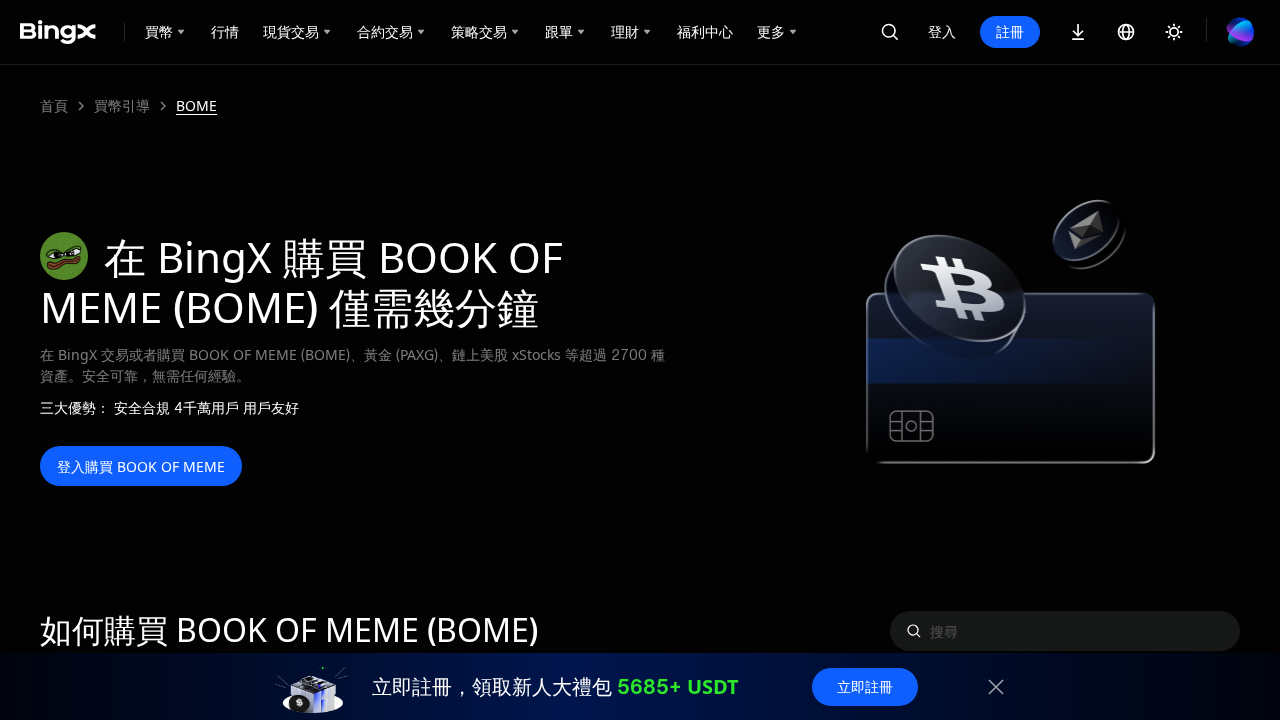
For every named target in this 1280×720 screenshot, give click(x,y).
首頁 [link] (54, 106)
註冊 (1010, 31)
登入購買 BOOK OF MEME (141, 466)
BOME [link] (196, 106)
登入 (942, 31)
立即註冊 (865, 686)
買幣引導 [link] (122, 106)
